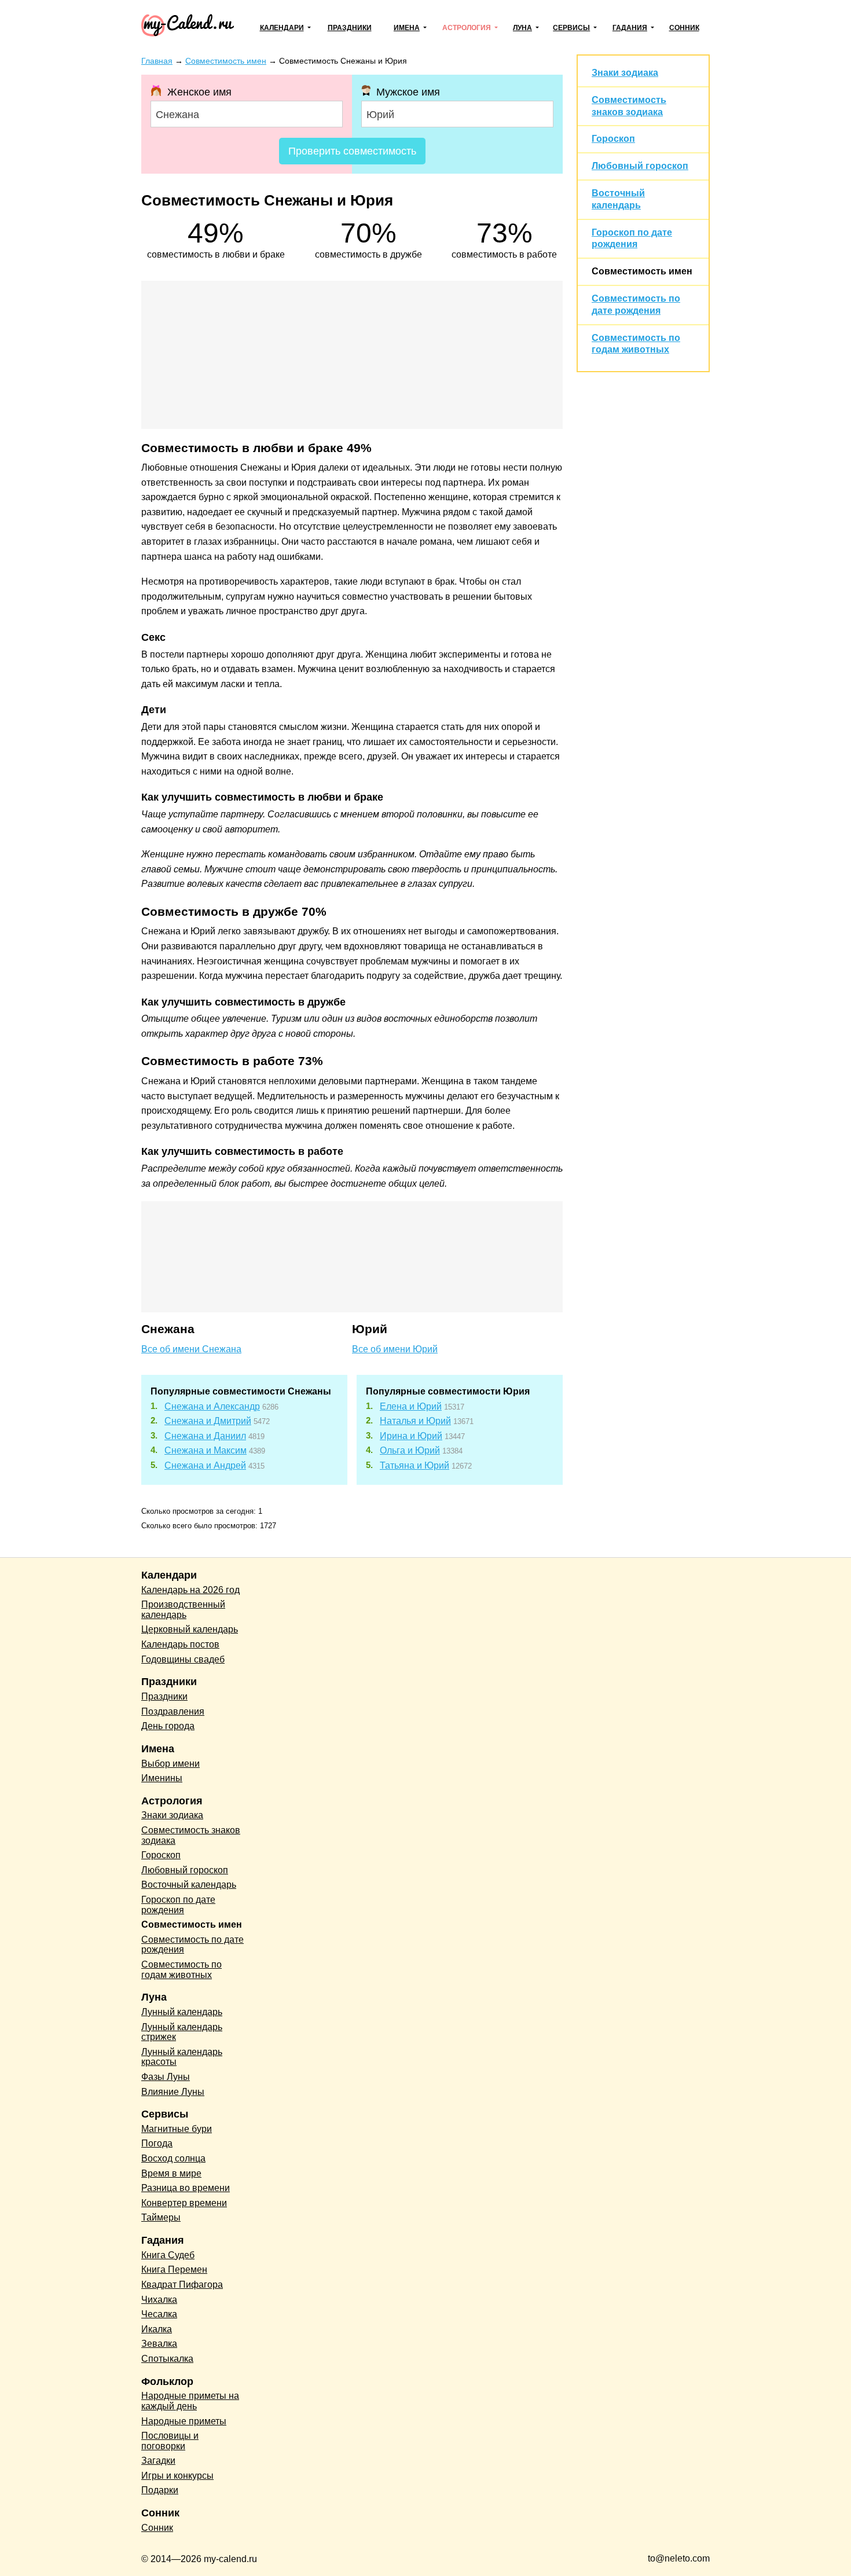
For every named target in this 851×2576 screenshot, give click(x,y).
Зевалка (159, 2344)
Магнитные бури (177, 2129)
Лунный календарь (182, 2012)
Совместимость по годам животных (181, 1970)
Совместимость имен (642, 271)
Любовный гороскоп (640, 166)
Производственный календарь (183, 1610)
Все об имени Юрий (395, 1349)
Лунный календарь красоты (182, 2057)
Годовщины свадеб (183, 1659)
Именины (162, 1778)
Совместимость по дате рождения (192, 1945)
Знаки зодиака (625, 73)
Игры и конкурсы (177, 2476)
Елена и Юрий (411, 1406)
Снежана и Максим (206, 1450)
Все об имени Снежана (191, 1349)
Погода (157, 2143)
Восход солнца (173, 2158)
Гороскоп (613, 139)
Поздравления (173, 1711)
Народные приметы (184, 2421)
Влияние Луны (173, 2092)
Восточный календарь (189, 1885)
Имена (407, 28)
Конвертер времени (184, 2203)
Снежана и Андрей (205, 1465)
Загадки (158, 2461)
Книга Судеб (168, 2255)
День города (168, 1726)
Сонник (684, 28)
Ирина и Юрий (411, 1436)
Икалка (157, 2329)
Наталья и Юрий (415, 1421)
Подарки (160, 2490)
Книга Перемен (174, 2269)
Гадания (630, 28)
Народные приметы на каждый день (190, 2401)
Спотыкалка (167, 2359)
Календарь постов (180, 1644)
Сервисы (571, 28)
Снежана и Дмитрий (208, 1421)
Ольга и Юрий (410, 1450)
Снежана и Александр (212, 1406)
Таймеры (161, 2217)
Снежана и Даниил (205, 1436)
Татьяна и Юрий (415, 1465)
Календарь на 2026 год (190, 1590)
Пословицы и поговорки (170, 2441)
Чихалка (159, 2300)
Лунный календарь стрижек (182, 2032)
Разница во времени (186, 2188)
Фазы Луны (166, 2077)
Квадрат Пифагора (182, 2285)
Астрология (467, 28)
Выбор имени (170, 1764)
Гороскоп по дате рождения (178, 1905)
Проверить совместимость (352, 151)
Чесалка (159, 2314)
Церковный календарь (190, 1629)
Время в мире (171, 2173)
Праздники (350, 28)
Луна (522, 28)
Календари (282, 28)
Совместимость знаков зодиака (191, 1835)
